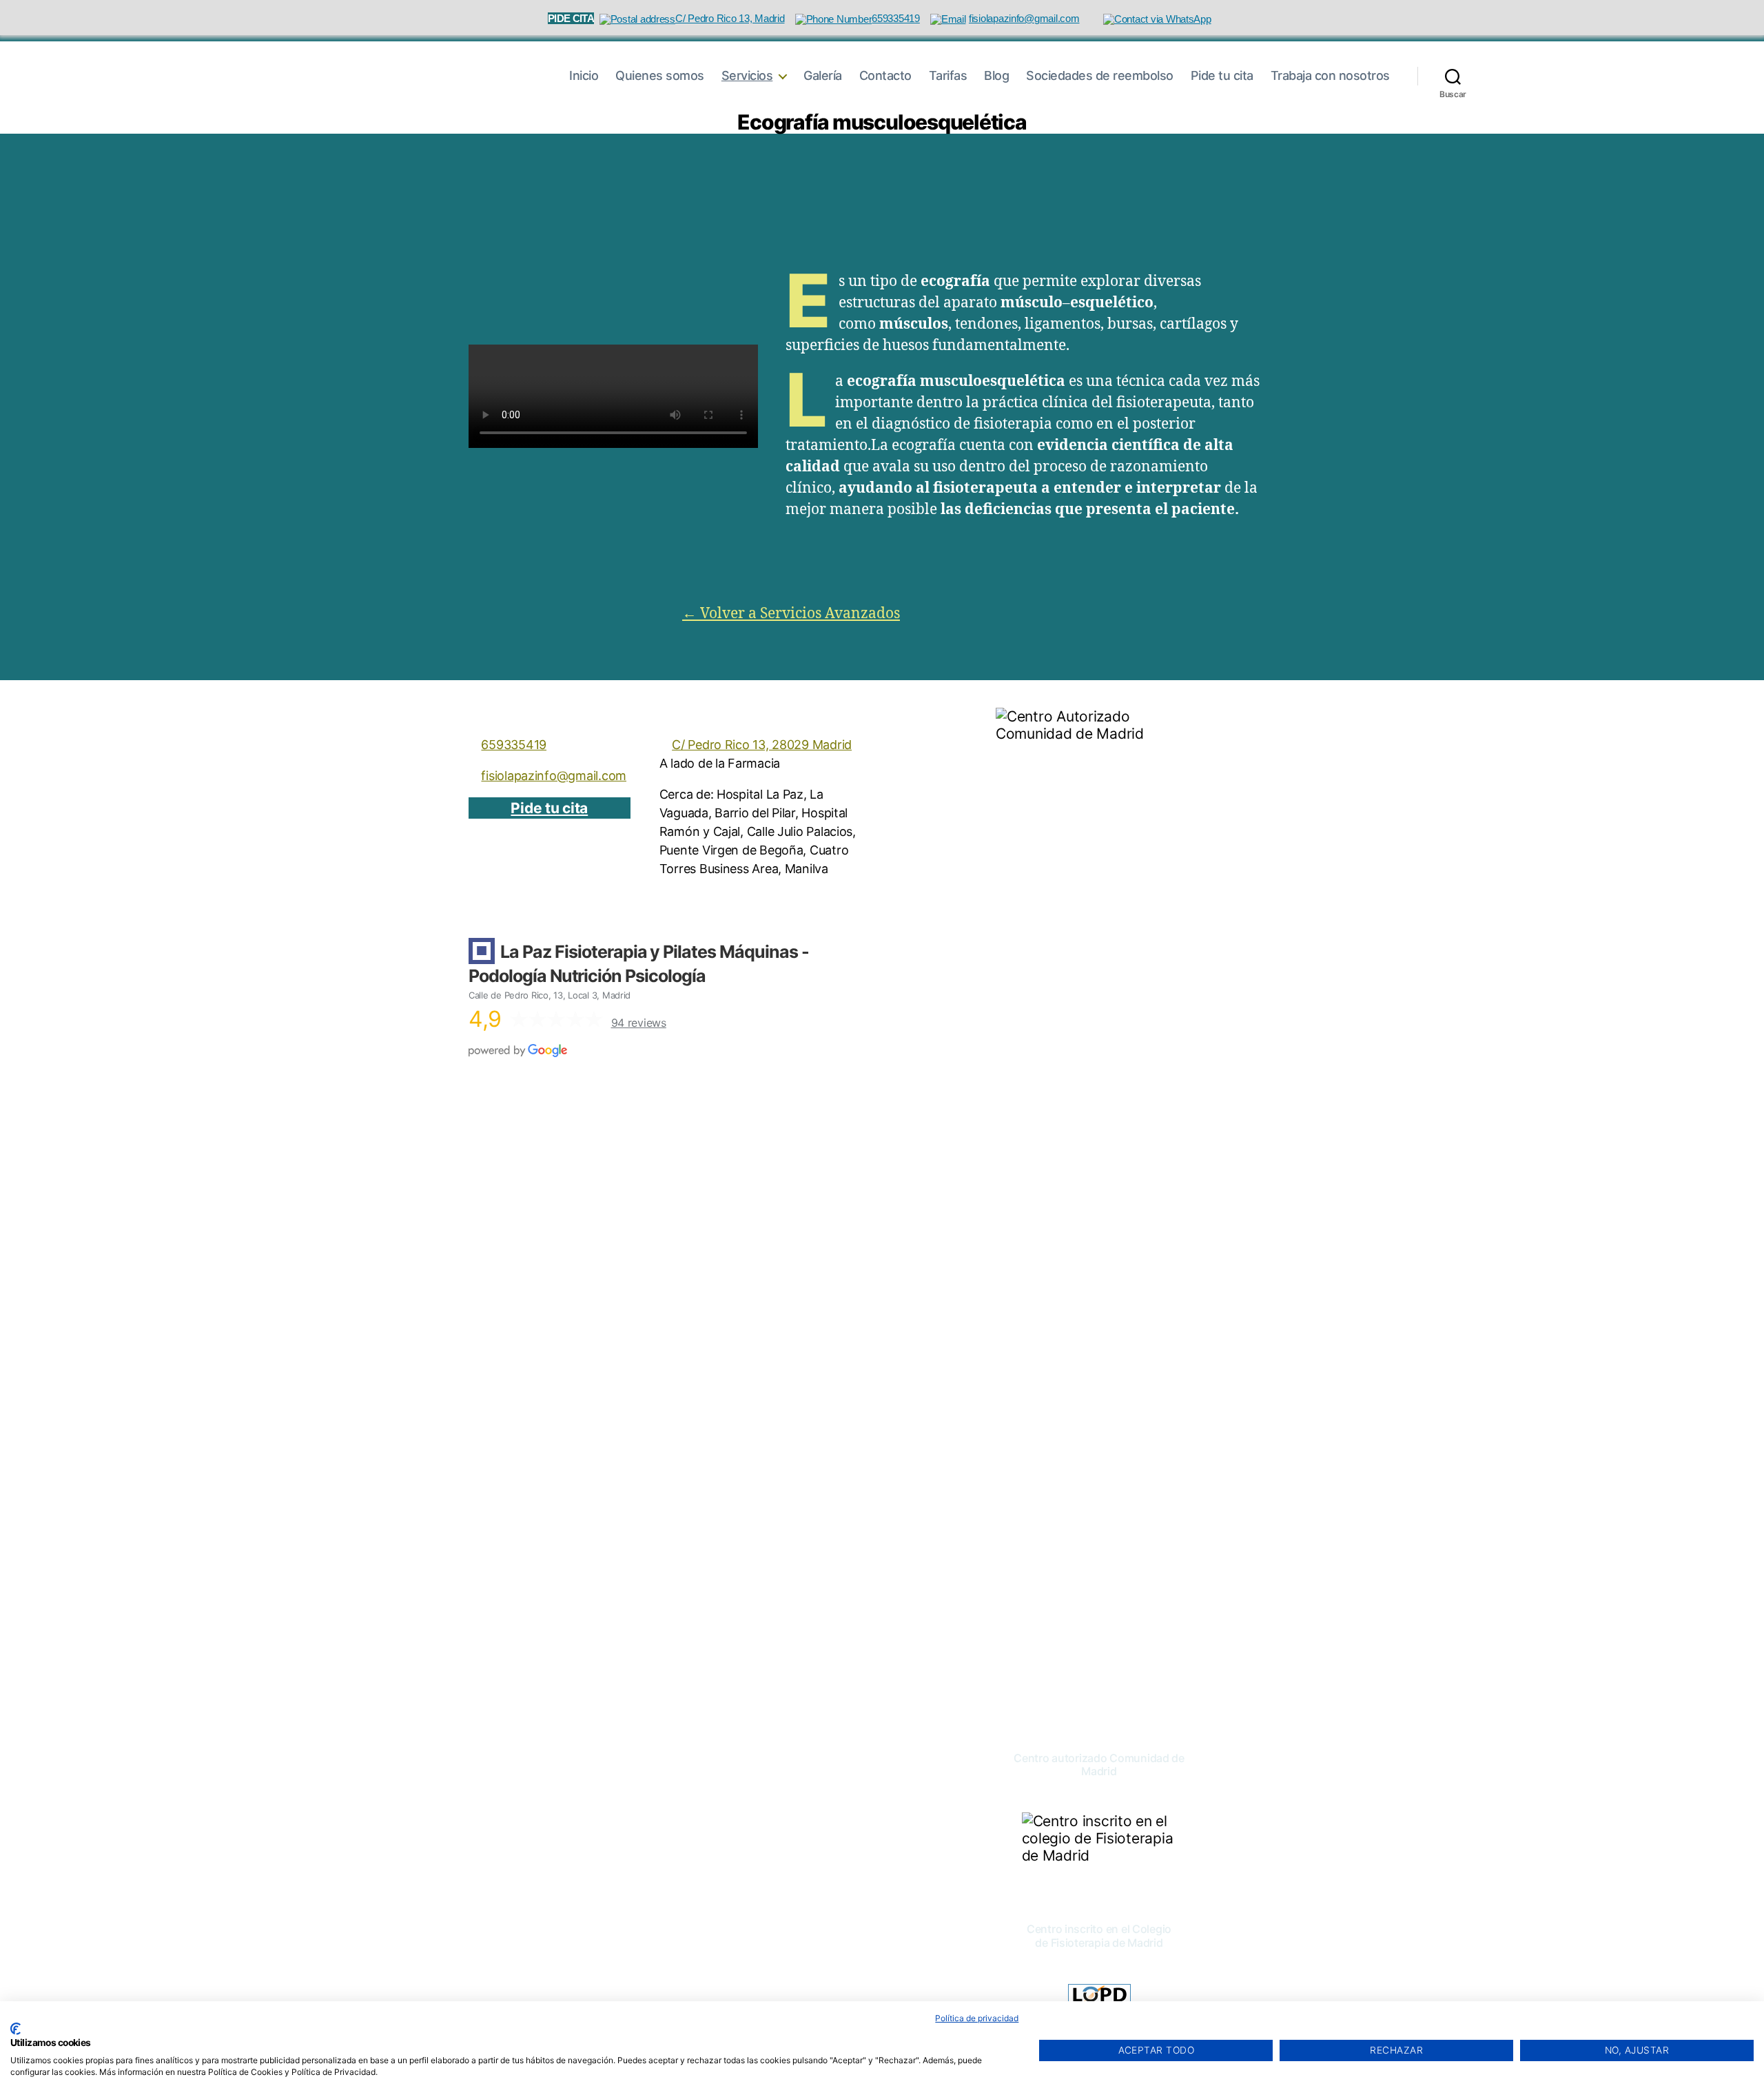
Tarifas (948, 75)
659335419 (514, 745)
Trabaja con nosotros (1330, 75)
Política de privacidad (977, 2018)
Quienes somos (660, 75)
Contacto (885, 75)
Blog (996, 75)
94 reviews (639, 1023)
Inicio (584, 75)
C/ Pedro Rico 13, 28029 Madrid (762, 745)
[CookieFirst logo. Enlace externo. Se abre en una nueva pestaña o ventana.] (16, 2029)
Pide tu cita (1222, 75)
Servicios (747, 75)
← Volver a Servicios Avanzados (791, 614)
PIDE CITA (571, 18)
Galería (823, 75)
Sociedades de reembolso (1100, 75)
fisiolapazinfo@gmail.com (554, 776)
